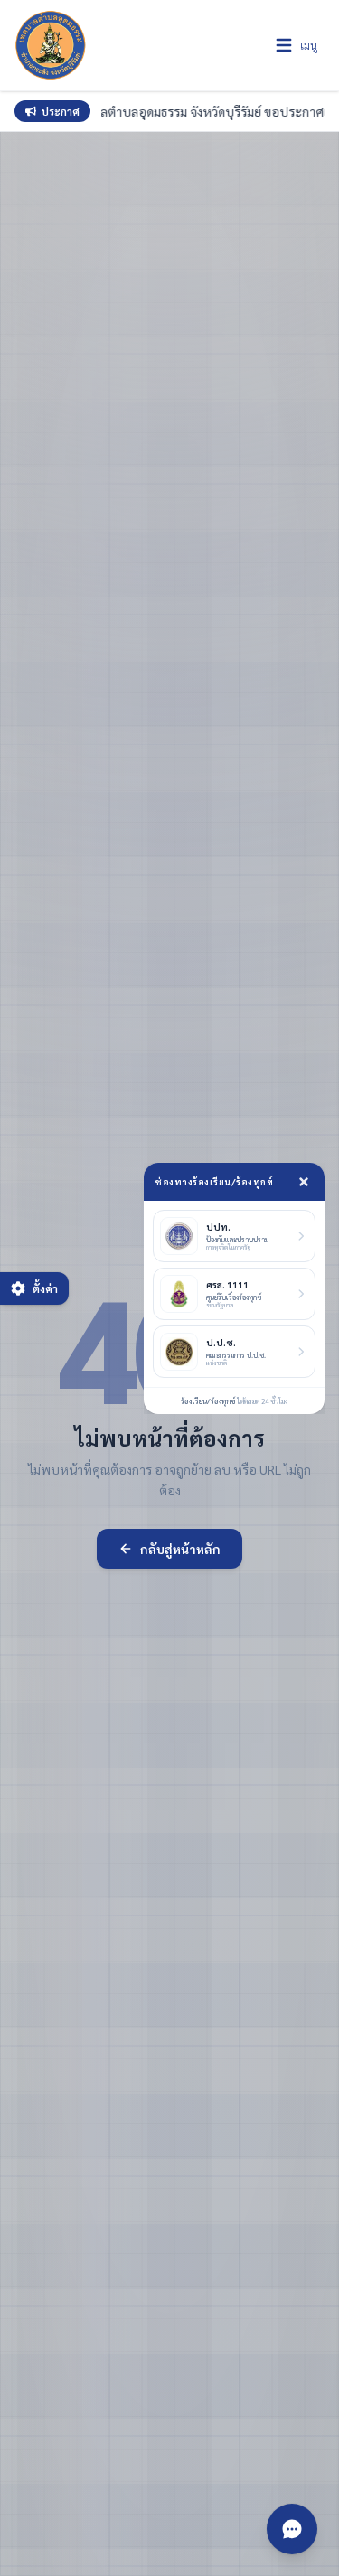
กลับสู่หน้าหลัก (180, 1549)
